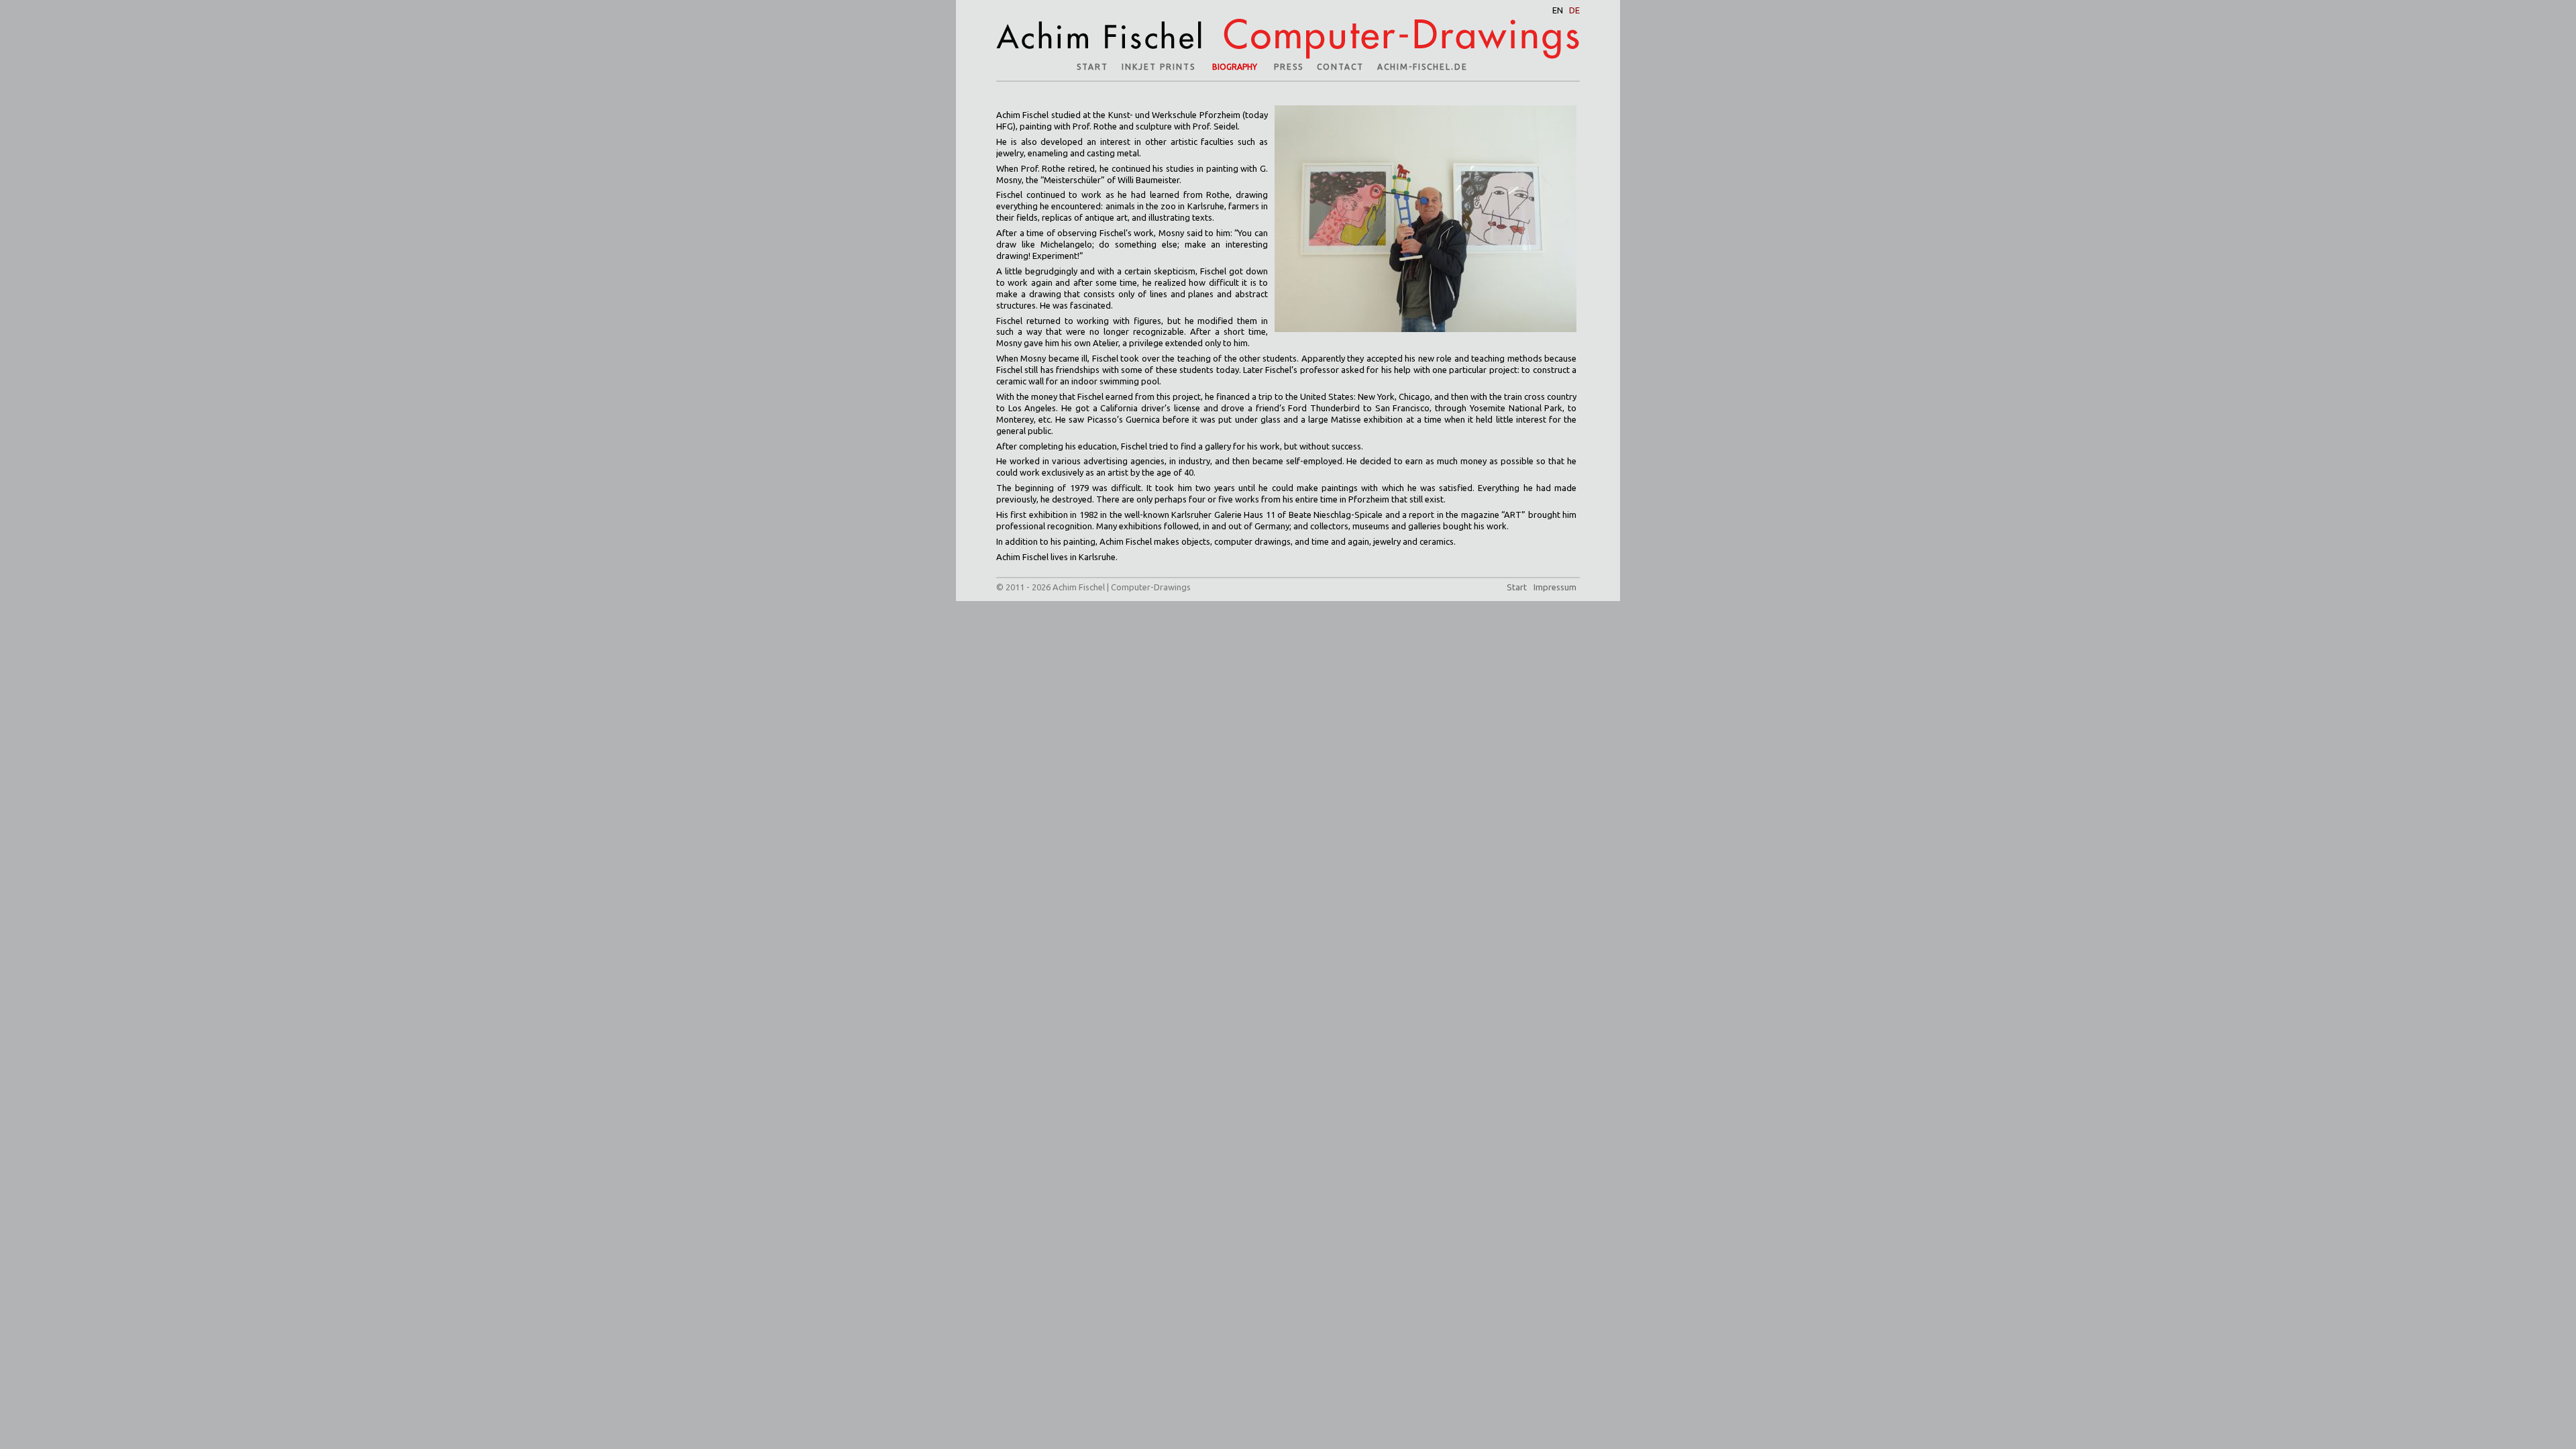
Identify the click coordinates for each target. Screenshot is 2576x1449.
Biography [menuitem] (1235, 67)
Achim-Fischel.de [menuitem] (1423, 67)
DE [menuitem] (1574, 10)
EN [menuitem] (1558, 10)
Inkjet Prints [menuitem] (1159, 67)
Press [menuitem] (1289, 67)
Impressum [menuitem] (1555, 587)
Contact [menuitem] (1340, 67)
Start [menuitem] (1092, 67)
